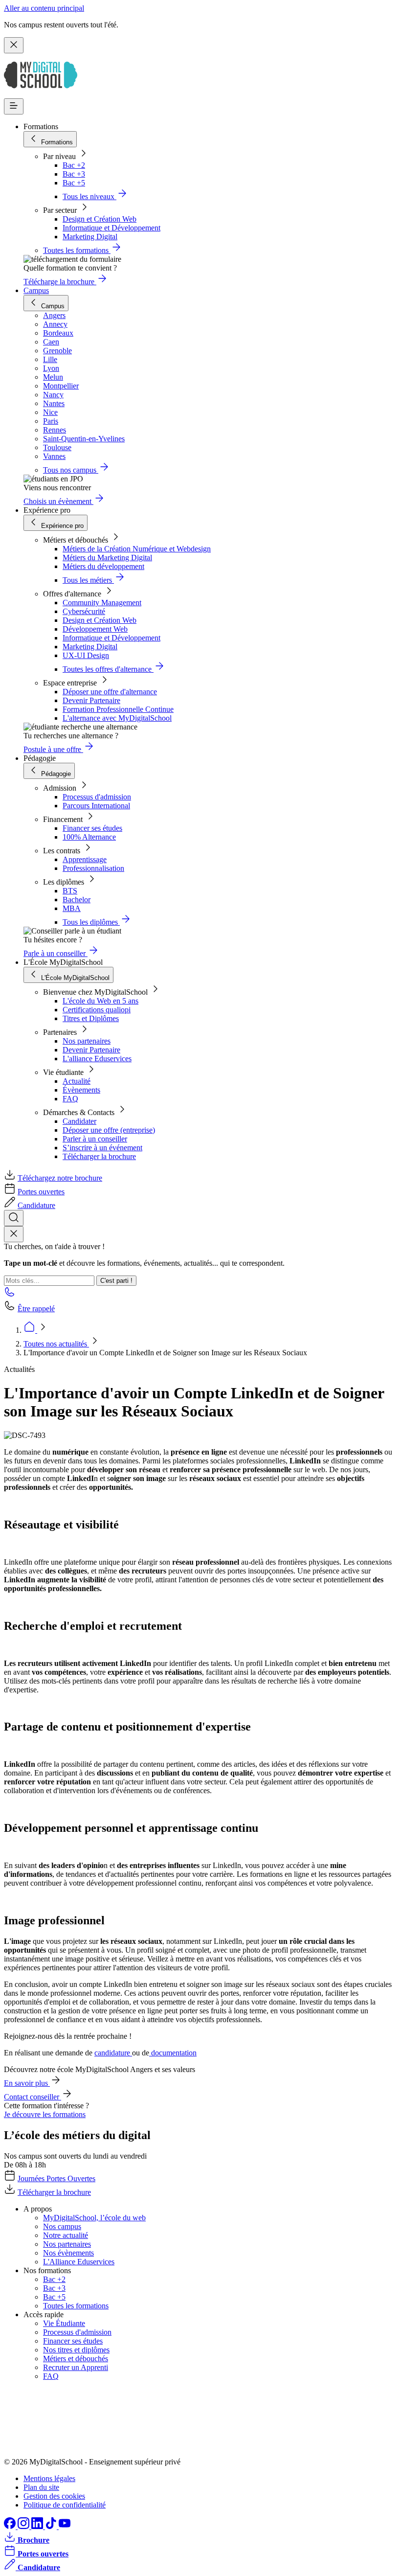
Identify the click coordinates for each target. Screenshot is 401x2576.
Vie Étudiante (64, 2323)
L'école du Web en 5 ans (100, 1001)
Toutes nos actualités (56, 1344)
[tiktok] (52, 2526)
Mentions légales (49, 2478)
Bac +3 (74, 174)
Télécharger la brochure (99, 1156)
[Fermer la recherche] (14, 1234)
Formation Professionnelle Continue (118, 709)
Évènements (81, 1090)
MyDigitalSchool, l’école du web (94, 2218)
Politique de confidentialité (65, 2505)
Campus (36, 290)
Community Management (102, 603)
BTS (70, 891)
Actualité (77, 1081)
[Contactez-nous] (10, 1295)
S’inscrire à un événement (102, 1148)
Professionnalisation (93, 868)
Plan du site (41, 2487)
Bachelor (77, 900)
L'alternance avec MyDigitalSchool (117, 718)
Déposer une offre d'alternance (110, 692)
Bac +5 (74, 183)
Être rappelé (36, 1309)
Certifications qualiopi (97, 1010)
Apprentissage (85, 859)
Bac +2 (74, 165)
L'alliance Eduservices (97, 1059)
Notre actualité (66, 2235)
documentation (173, 2053)
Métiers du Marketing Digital (107, 558)
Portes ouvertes (41, 1192)
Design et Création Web (100, 219)
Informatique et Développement (111, 228)
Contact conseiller (33, 2097)
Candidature (36, 1205)
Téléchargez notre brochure (60, 1178)
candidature (113, 2053)
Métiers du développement (103, 566)
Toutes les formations (76, 2306)
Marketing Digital (90, 237)
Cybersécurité (84, 611)
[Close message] (14, 45)
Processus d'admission (97, 797)
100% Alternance (89, 837)
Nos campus (62, 2226)
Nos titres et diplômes (76, 2350)
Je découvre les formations (45, 2114)
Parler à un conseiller (95, 1139)
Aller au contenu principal (44, 8)
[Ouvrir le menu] (14, 106)
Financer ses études (92, 828)
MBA (72, 908)
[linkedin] (38, 2526)
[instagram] (24, 2526)
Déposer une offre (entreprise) (109, 1130)
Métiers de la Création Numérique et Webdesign (137, 549)
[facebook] (11, 2526)
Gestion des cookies (54, 2496)
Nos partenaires (87, 1041)
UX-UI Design (86, 655)
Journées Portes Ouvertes (56, 2178)
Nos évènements (68, 2253)
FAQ (70, 1099)
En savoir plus (27, 2083)
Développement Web (95, 629)
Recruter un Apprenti (76, 2367)
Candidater (79, 1121)
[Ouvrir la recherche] (14, 1218)
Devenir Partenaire (91, 700)
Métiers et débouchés (76, 2359)
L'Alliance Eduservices (79, 2262)
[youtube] (65, 2526)
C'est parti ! (116, 1281)
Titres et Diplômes (91, 1018)
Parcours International (96, 806)
